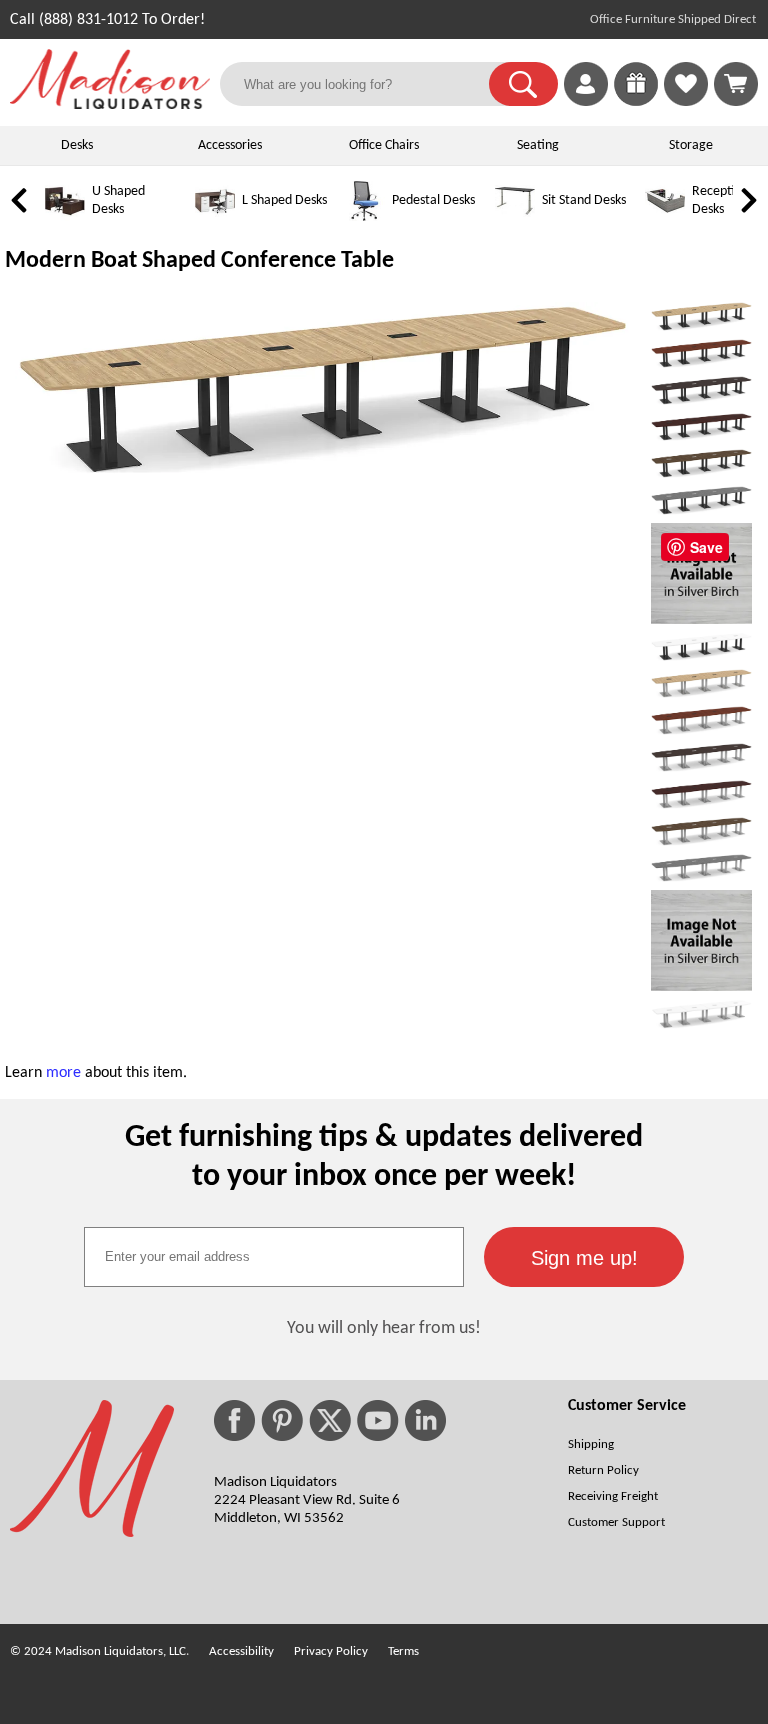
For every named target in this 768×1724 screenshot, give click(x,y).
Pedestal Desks (433, 200)
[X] (330, 1420)
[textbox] (274, 1257)
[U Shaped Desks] (65, 217)
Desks (77, 145)
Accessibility (241, 1651)
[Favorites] (686, 102)
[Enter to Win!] (636, 102)
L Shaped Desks (284, 200)
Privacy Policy (331, 1651)
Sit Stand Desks (584, 200)
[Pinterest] (282, 1420)
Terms (403, 1651)
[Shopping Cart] (736, 84)
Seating (538, 145)
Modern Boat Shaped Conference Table (199, 261)
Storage (691, 145)
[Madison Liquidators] (110, 105)
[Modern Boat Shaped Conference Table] (323, 474)
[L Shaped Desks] (215, 217)
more (63, 1073)
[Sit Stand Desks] (515, 217)
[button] (523, 84)
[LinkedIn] (425, 1420)
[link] (736, 84)
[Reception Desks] (665, 217)
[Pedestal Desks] (365, 217)
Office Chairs (384, 145)
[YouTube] (378, 1420)
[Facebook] (234, 1420)
